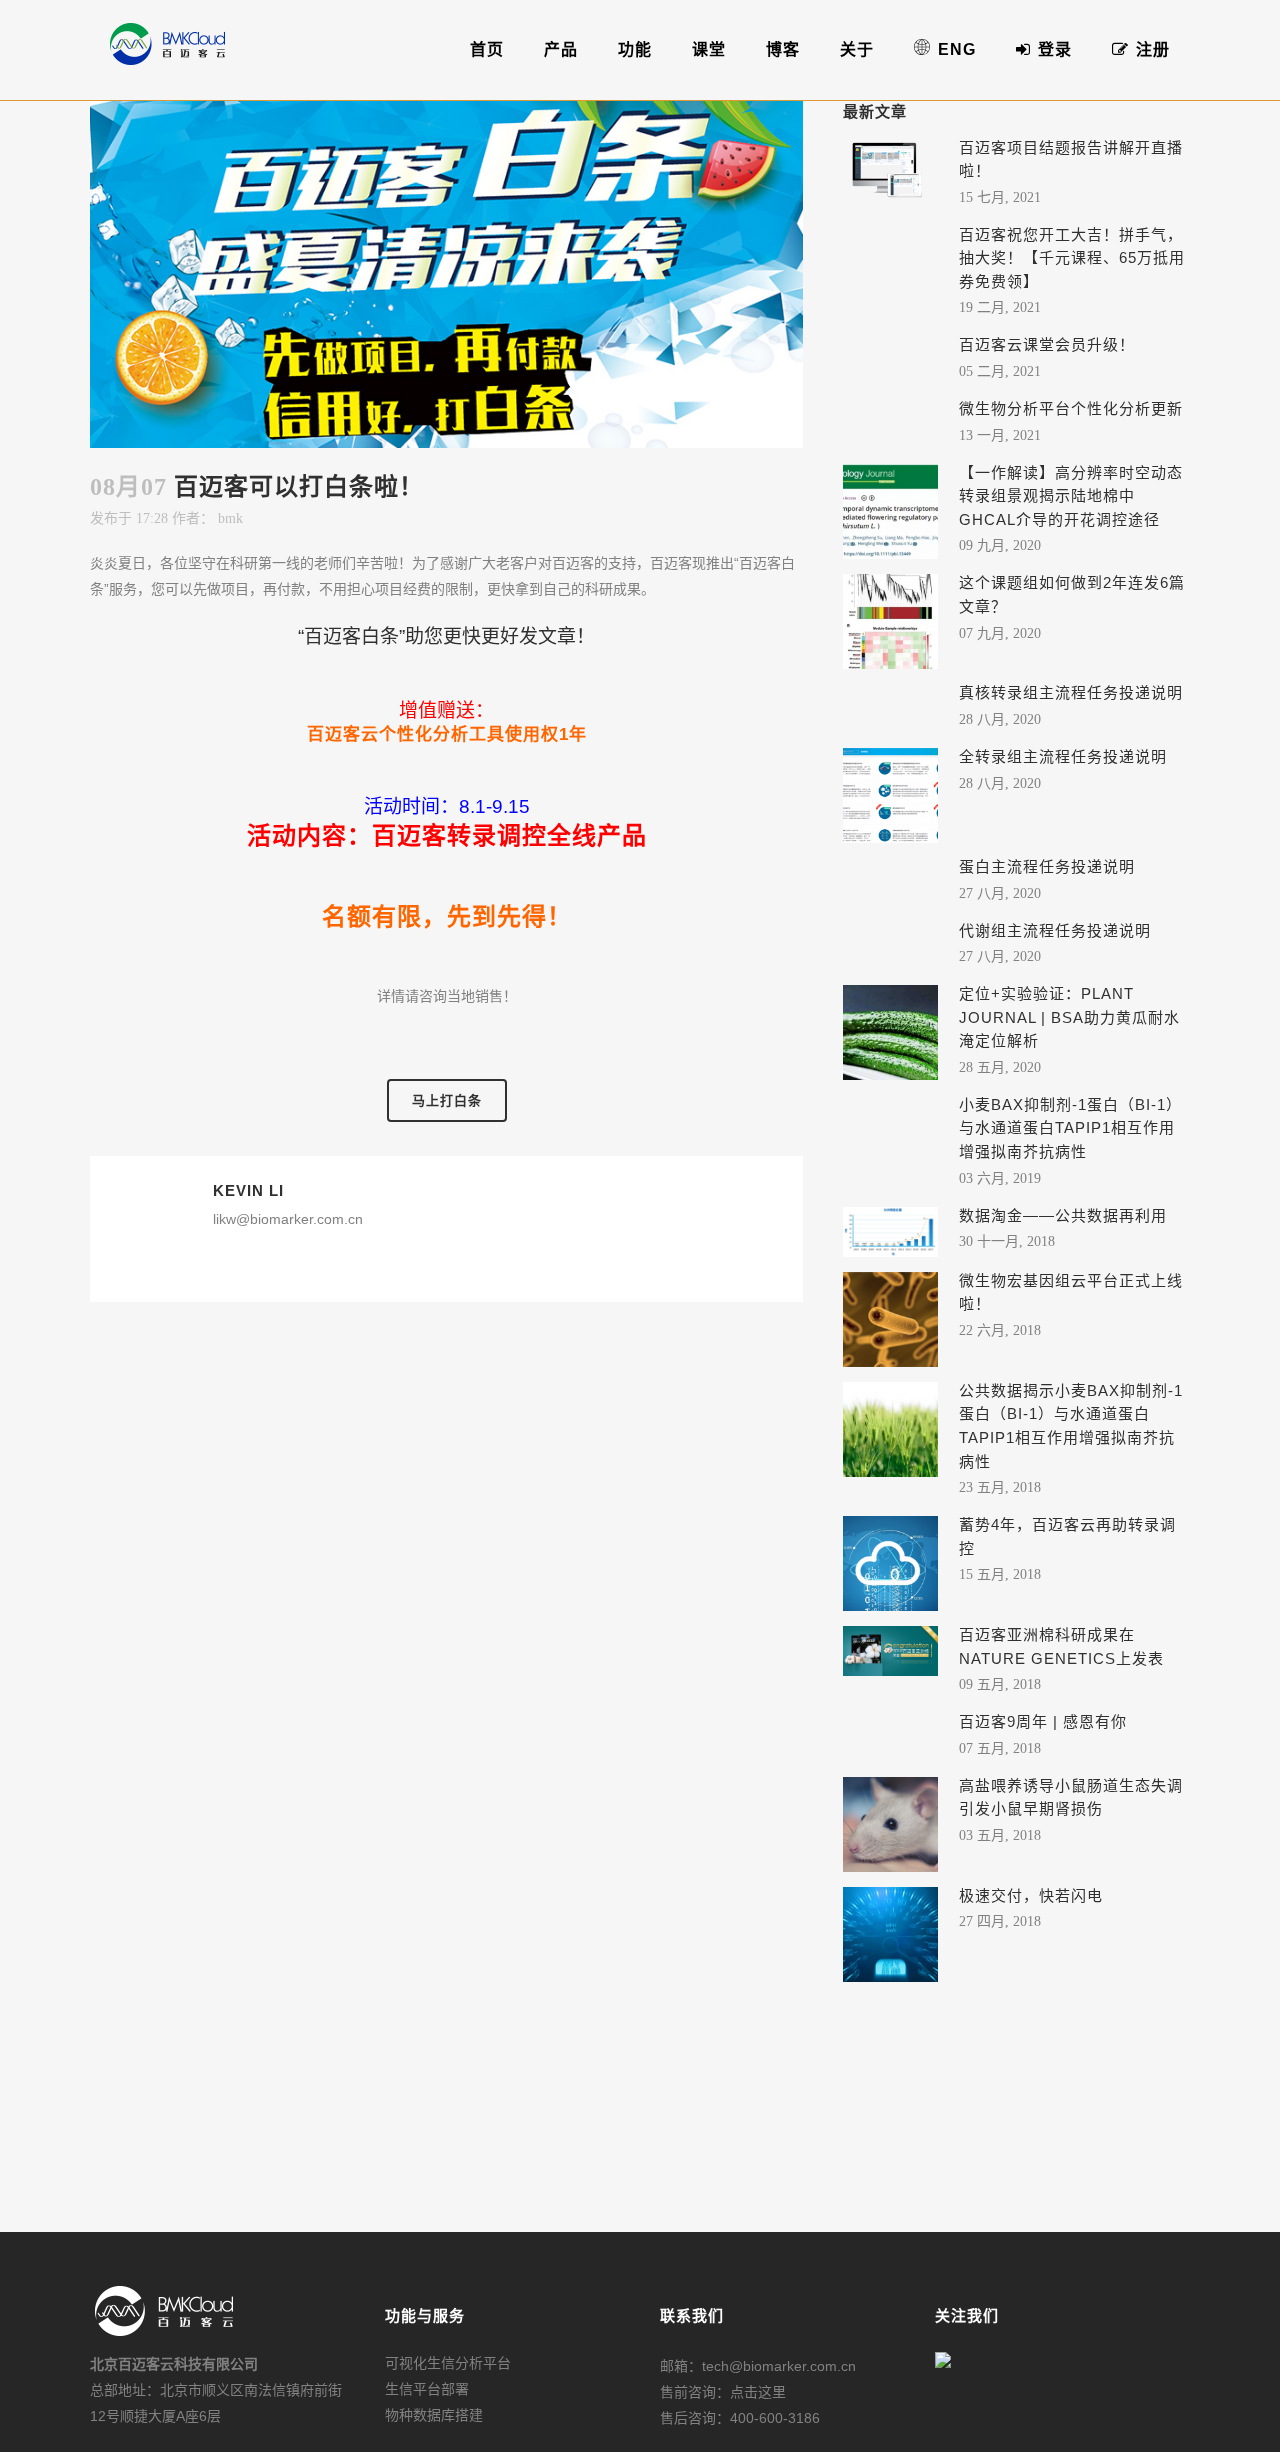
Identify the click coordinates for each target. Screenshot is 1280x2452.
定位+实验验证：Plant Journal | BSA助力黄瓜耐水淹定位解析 (1069, 1017)
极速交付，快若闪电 (1031, 1895)
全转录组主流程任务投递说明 (1063, 756)
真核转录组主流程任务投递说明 (1071, 692)
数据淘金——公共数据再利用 (1063, 1215)
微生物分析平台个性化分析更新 (1071, 408)
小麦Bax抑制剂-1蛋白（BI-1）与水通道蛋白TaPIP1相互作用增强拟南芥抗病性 (1070, 1128)
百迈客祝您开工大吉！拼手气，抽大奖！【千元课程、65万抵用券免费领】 (1072, 258)
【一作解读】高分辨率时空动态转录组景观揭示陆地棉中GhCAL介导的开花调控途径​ (1071, 496)
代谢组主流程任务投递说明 (1055, 930)
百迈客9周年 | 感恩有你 (1043, 1721)
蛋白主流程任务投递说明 (1047, 866)
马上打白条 (447, 1100)
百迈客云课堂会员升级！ (1047, 344)
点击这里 (758, 2392)
